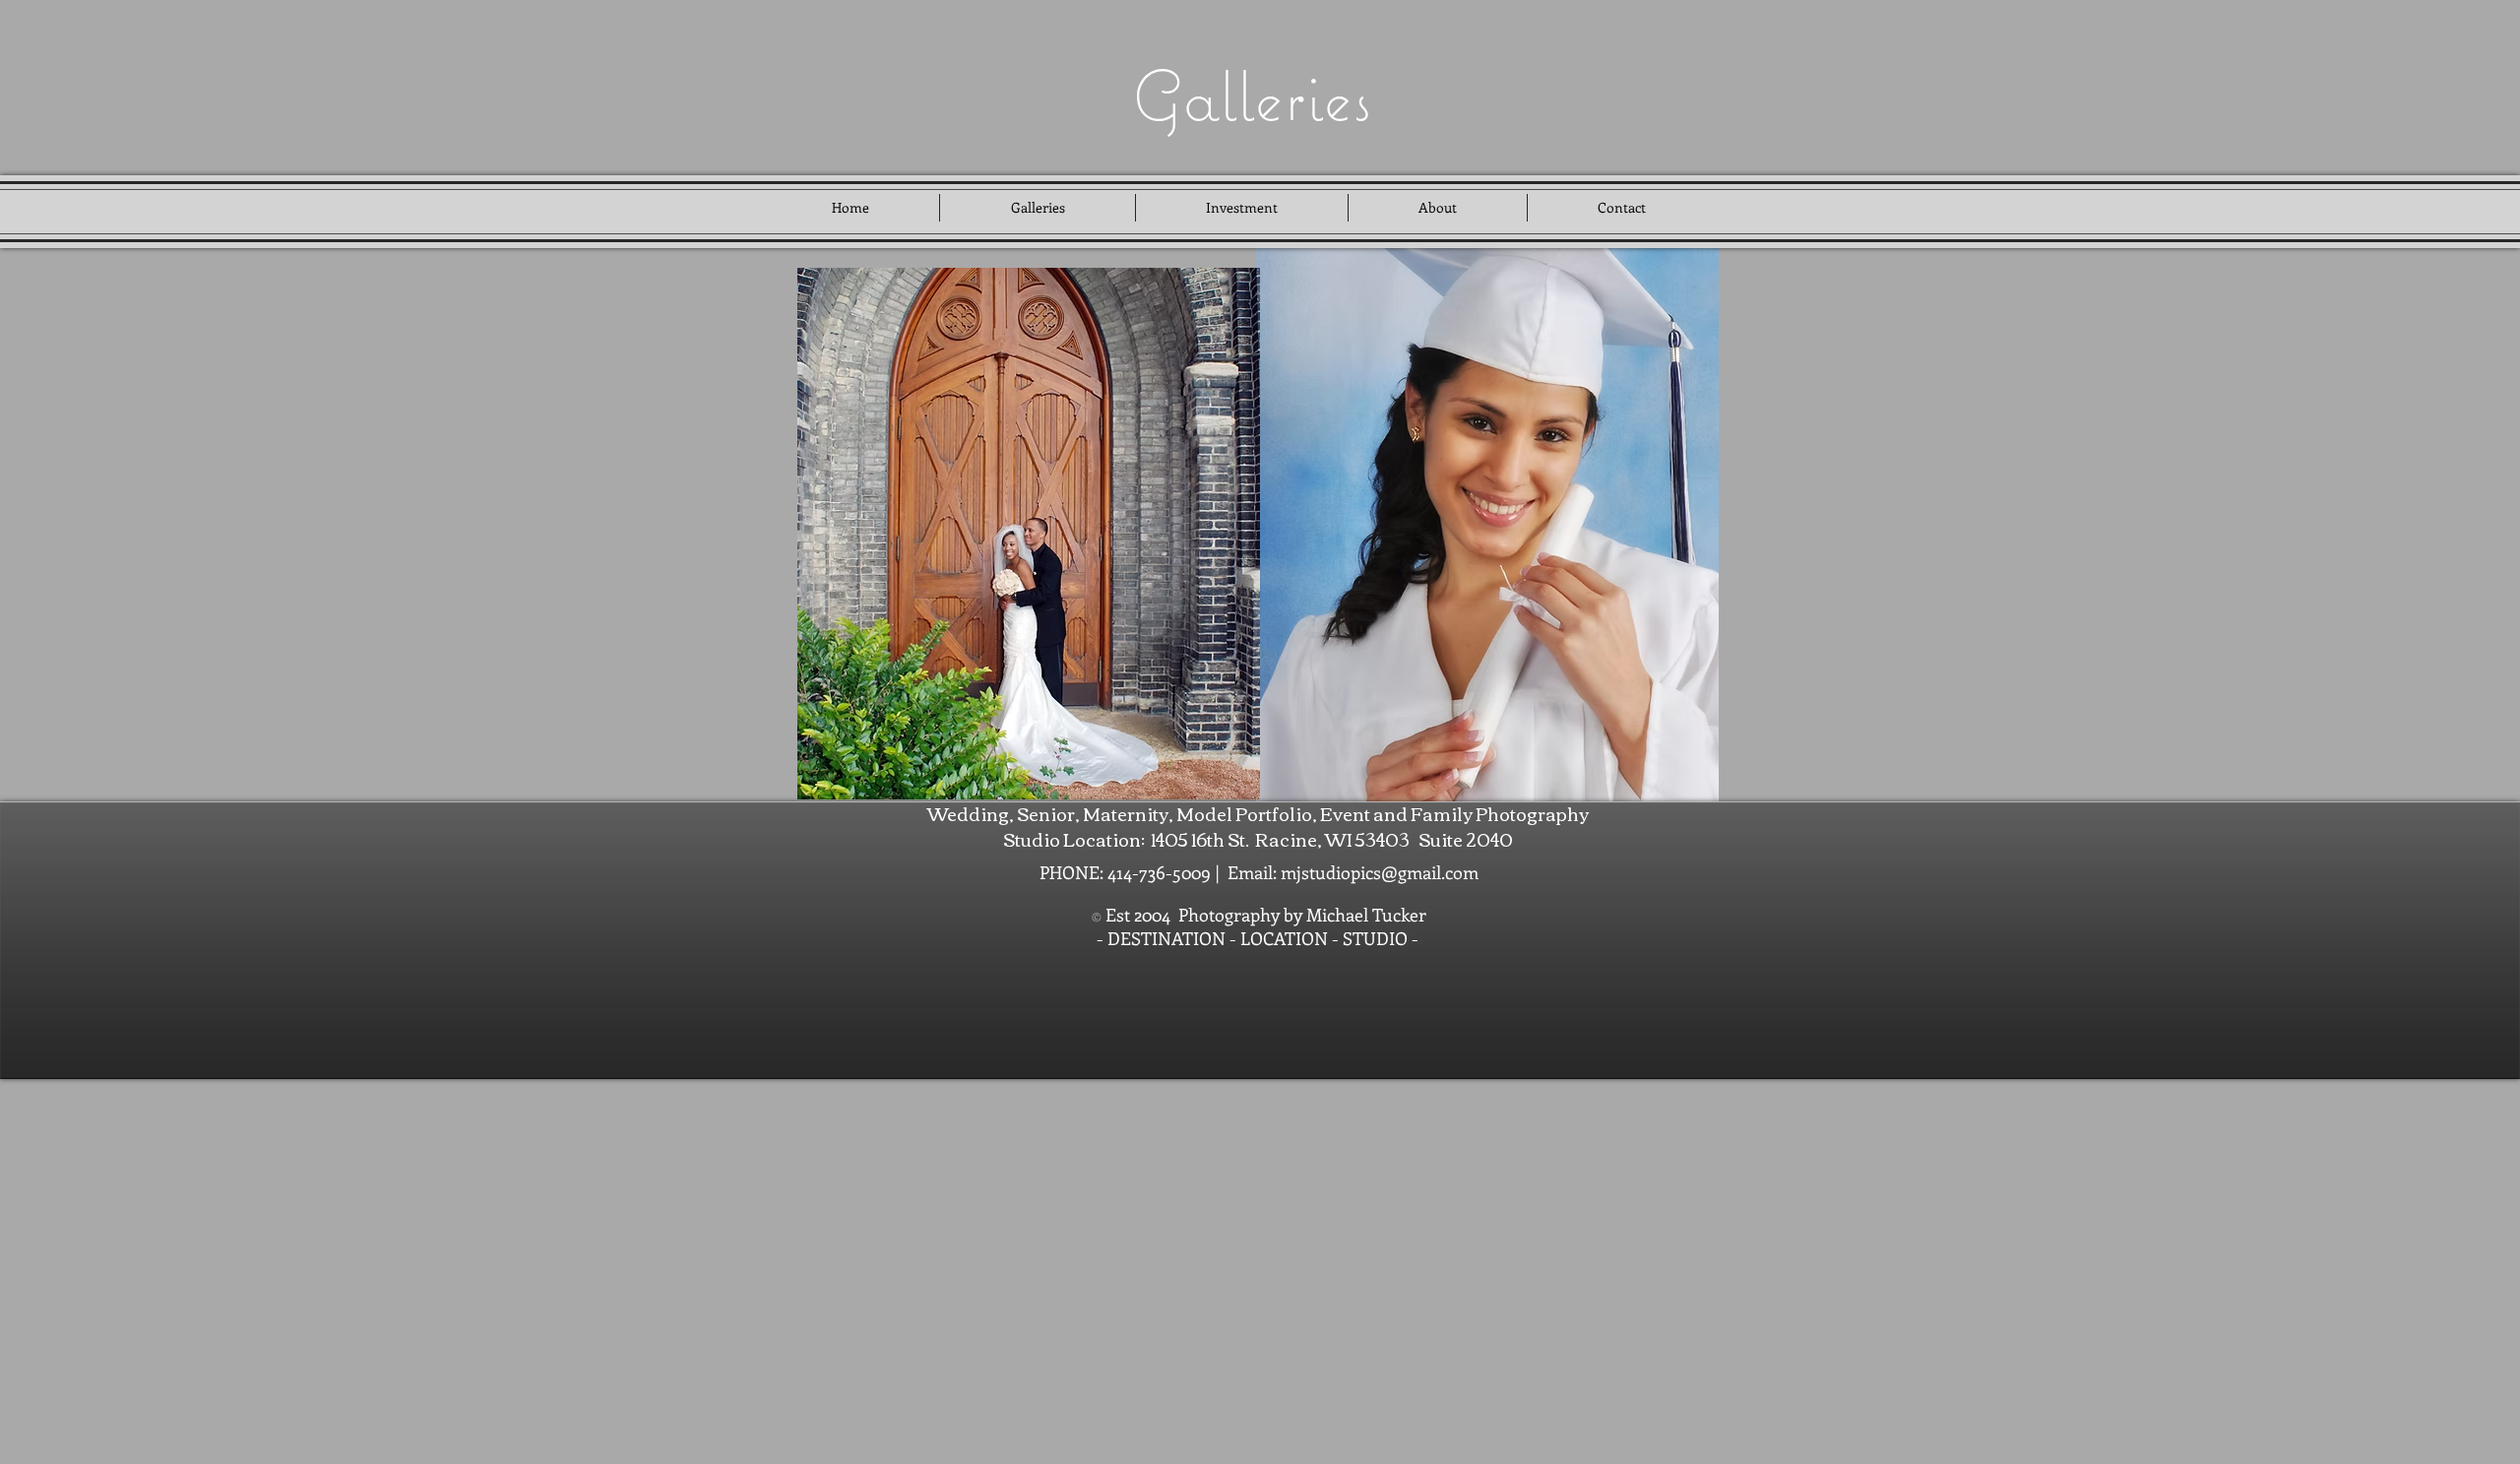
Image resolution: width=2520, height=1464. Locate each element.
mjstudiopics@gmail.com (1380, 872)
